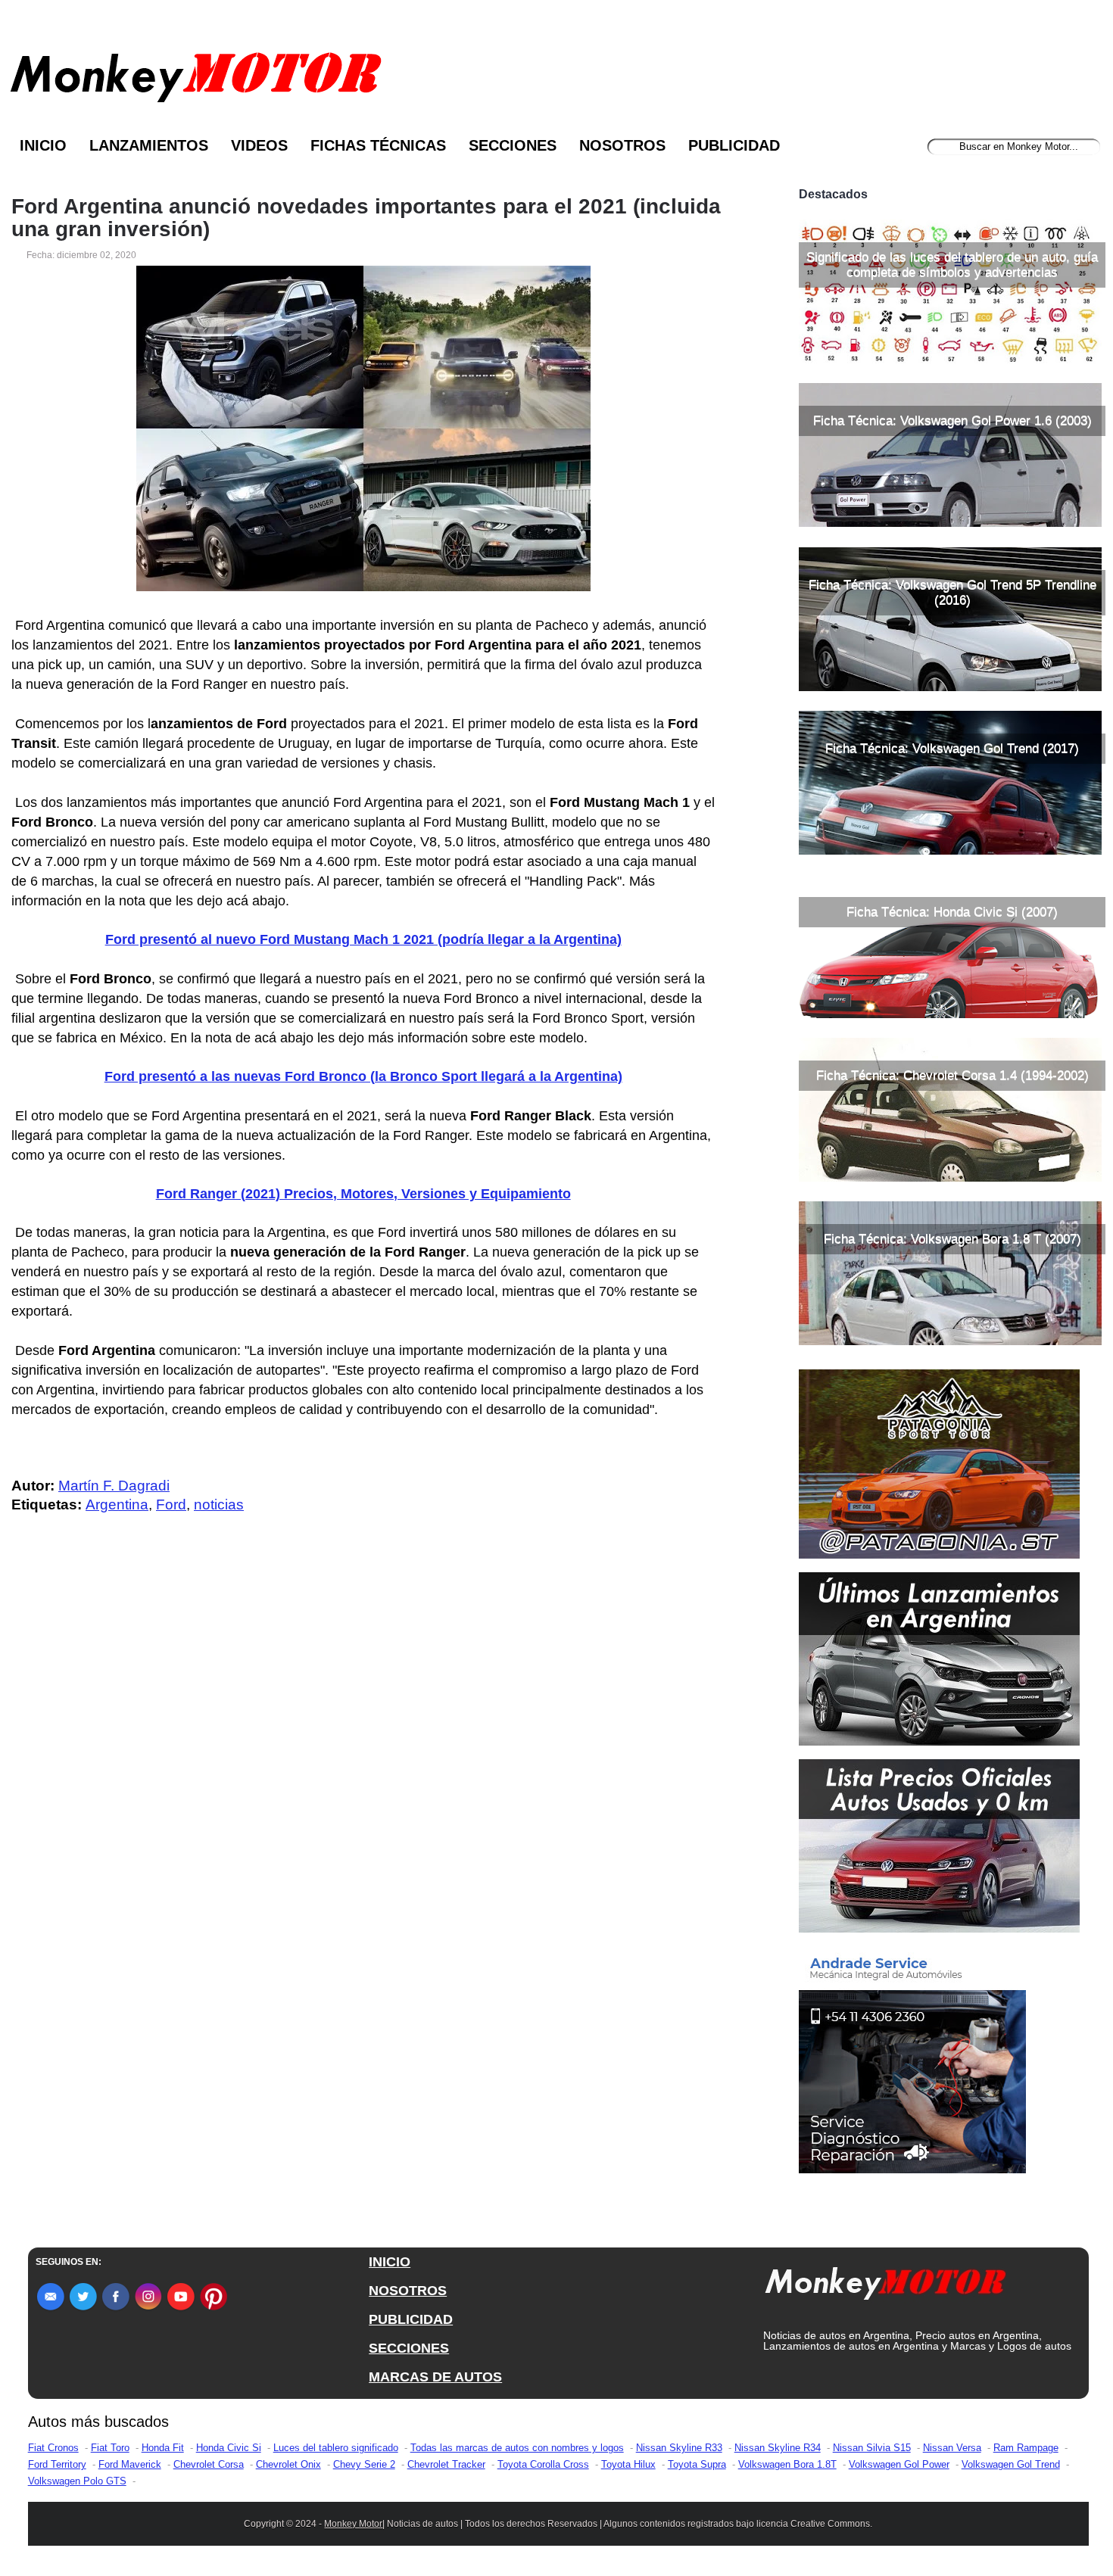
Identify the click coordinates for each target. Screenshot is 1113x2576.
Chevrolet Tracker (446, 2464)
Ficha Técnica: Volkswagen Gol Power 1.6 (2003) (952, 421)
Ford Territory (57, 2464)
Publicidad (734, 145)
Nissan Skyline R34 (778, 2448)
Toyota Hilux (628, 2464)
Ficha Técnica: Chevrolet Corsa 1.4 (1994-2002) (952, 1075)
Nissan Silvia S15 (872, 2448)
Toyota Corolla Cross (543, 2464)
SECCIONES (409, 2348)
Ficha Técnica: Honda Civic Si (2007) (952, 912)
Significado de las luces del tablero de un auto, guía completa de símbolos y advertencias (952, 265)
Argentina (117, 1504)
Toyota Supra (697, 2464)
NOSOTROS (408, 2291)
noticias (219, 1504)
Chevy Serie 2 (364, 2464)
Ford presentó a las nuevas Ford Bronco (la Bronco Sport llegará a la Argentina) (363, 1076)
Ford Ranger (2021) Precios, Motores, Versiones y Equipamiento (363, 1194)
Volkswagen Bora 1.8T (787, 2464)
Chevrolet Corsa (209, 2464)
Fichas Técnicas (378, 145)
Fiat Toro (110, 2448)
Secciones (513, 145)
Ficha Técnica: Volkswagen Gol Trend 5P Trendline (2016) (952, 592)
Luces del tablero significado (336, 2448)
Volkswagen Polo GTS (77, 2481)
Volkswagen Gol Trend (1011, 2464)
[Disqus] (367, 1830)
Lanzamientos (149, 145)
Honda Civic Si (229, 2448)
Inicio (43, 145)
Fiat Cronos (53, 2448)
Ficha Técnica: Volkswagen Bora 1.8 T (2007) (952, 1239)
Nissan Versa (952, 2448)
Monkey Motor (353, 2524)
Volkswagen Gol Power (899, 2464)
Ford (171, 1504)
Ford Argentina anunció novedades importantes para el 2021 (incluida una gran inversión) (366, 218)
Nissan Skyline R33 (679, 2448)
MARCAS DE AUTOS (435, 2377)
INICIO (390, 2262)
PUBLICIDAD (411, 2319)
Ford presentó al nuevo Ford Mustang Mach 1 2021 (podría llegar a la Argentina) (363, 939)
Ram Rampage (1026, 2448)
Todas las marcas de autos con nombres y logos (517, 2448)
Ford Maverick (130, 2464)
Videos (259, 145)
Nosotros (622, 145)
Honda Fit (163, 2448)
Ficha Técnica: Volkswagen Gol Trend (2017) (952, 748)
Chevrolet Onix (288, 2464)
